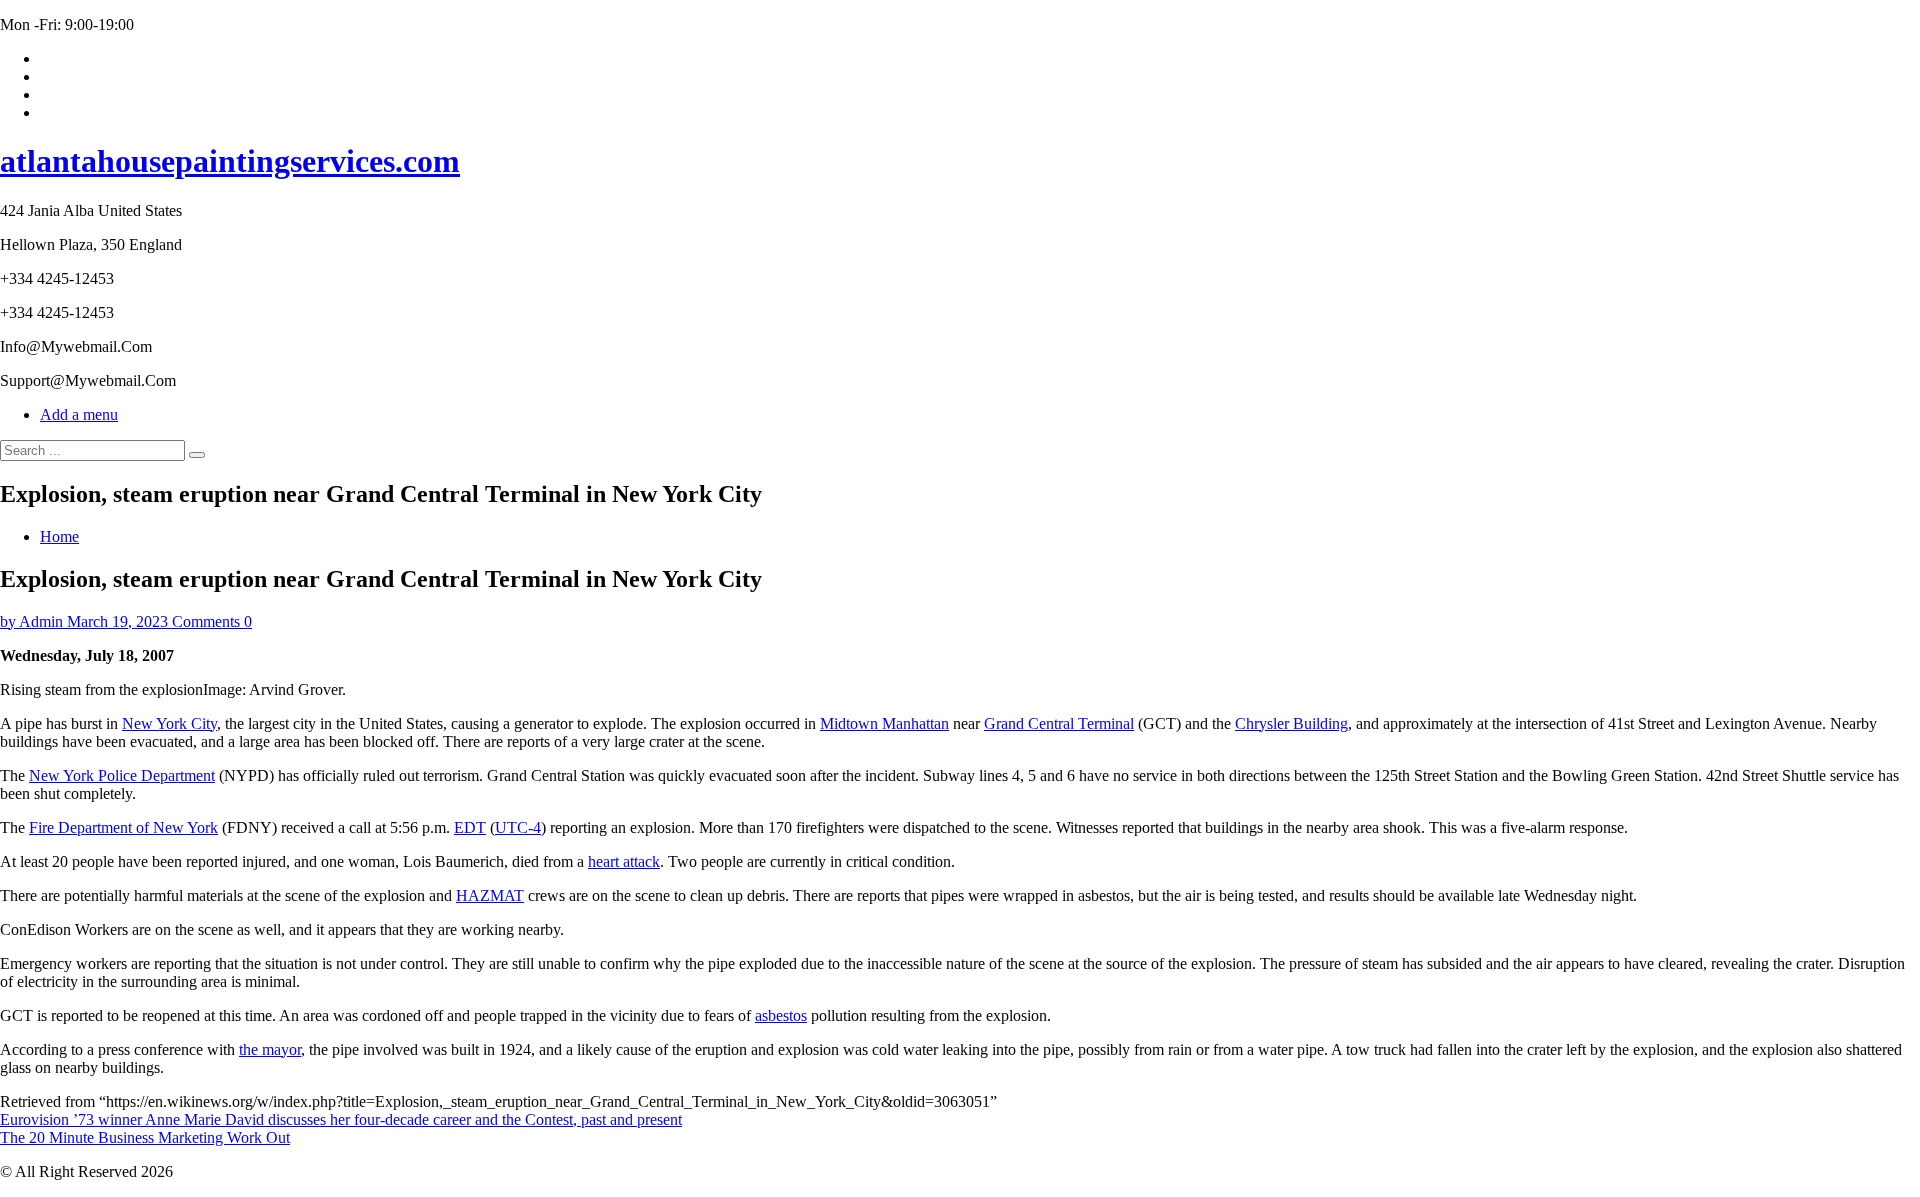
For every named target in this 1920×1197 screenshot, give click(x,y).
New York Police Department (122, 775)
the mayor (270, 1049)
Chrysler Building (1291, 723)
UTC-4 (518, 827)
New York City (169, 723)
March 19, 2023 (117, 621)
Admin (41, 621)
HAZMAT (490, 895)
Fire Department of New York (123, 827)
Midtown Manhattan (884, 723)
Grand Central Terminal (1059, 723)
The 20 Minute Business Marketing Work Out (145, 1137)
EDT (470, 827)
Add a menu (79, 414)
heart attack (624, 861)
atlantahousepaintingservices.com (230, 161)
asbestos (781, 1015)
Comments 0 (212, 621)
